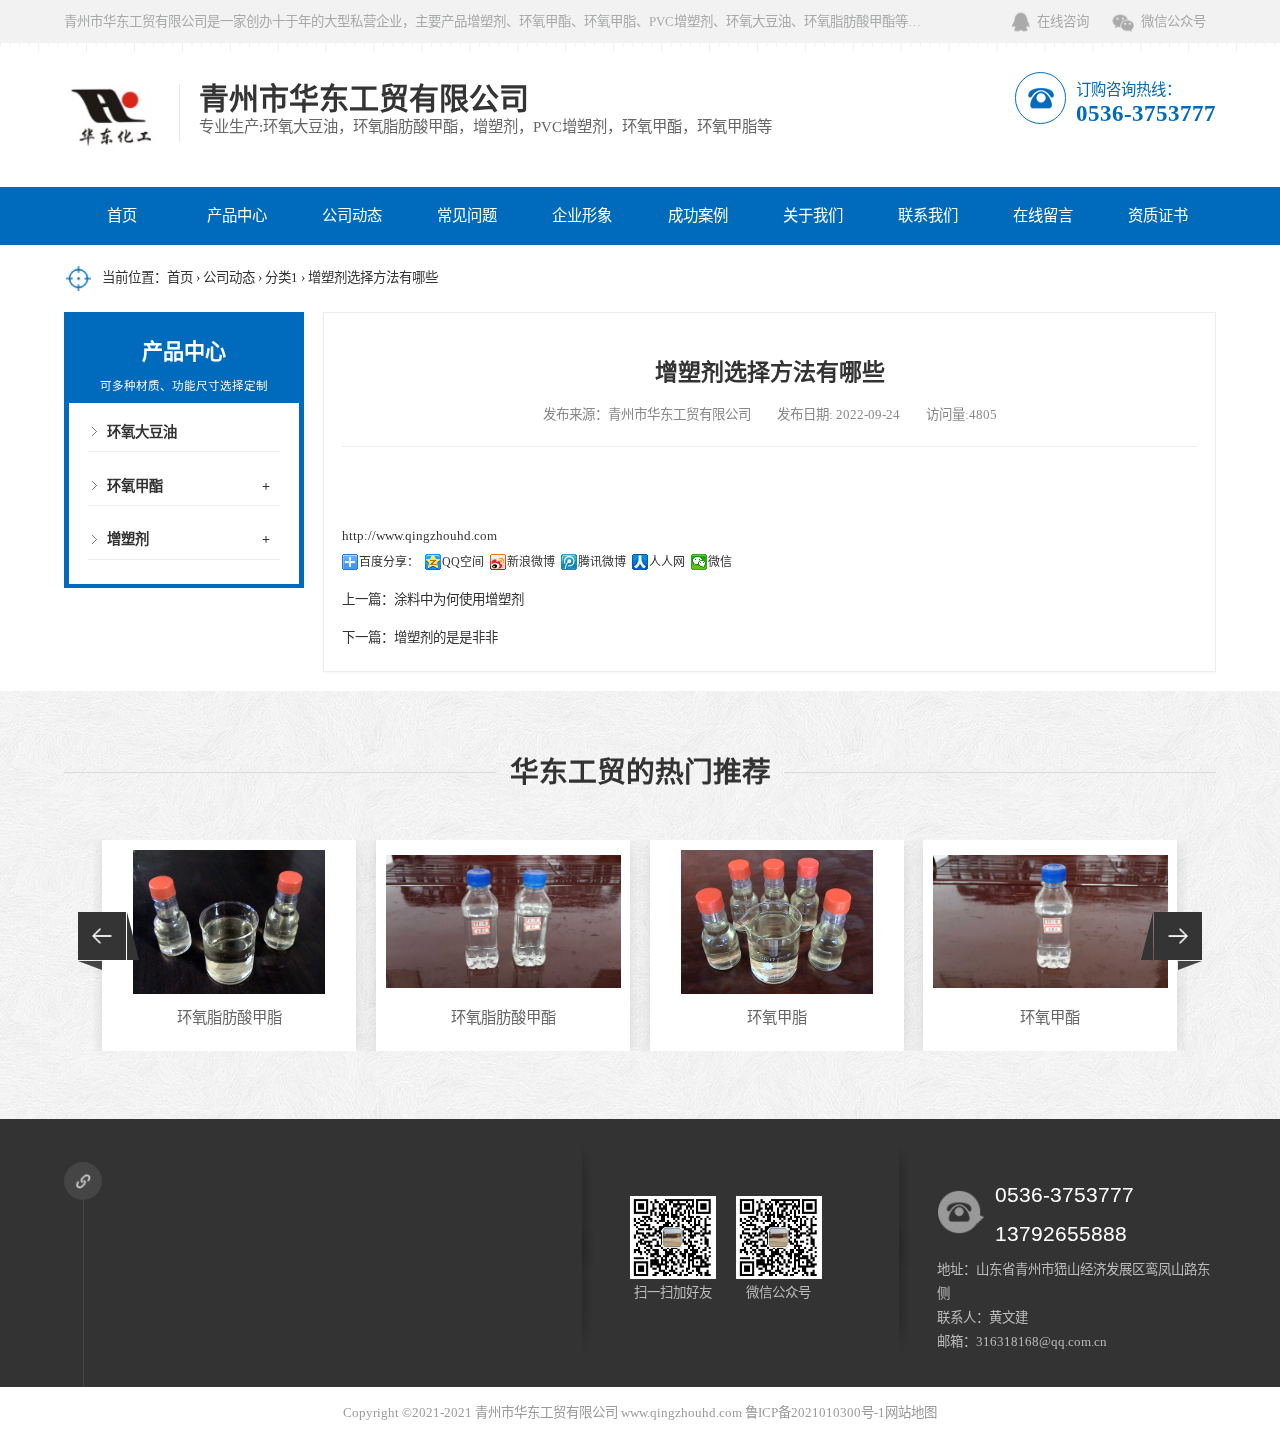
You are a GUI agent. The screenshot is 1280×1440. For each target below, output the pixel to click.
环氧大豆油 (142, 432)
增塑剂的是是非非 (446, 637)
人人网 (667, 562)
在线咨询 (1063, 21)
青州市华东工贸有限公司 (546, 1412)
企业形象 (582, 215)
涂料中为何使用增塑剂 (459, 599)
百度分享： (389, 562)
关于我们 (813, 215)
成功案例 (698, 215)
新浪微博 (531, 562)
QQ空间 (463, 562)
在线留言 (1043, 215)
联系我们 (928, 215)
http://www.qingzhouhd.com (419, 535)
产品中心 (237, 215)
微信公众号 (1173, 21)
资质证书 (1158, 215)
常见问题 (467, 215)
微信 (720, 562)
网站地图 (911, 1412)
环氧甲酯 (135, 486)
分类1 (281, 277)
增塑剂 (128, 539)
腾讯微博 (602, 562)
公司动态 (352, 215)
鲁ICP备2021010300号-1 (815, 1412)
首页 (122, 215)
